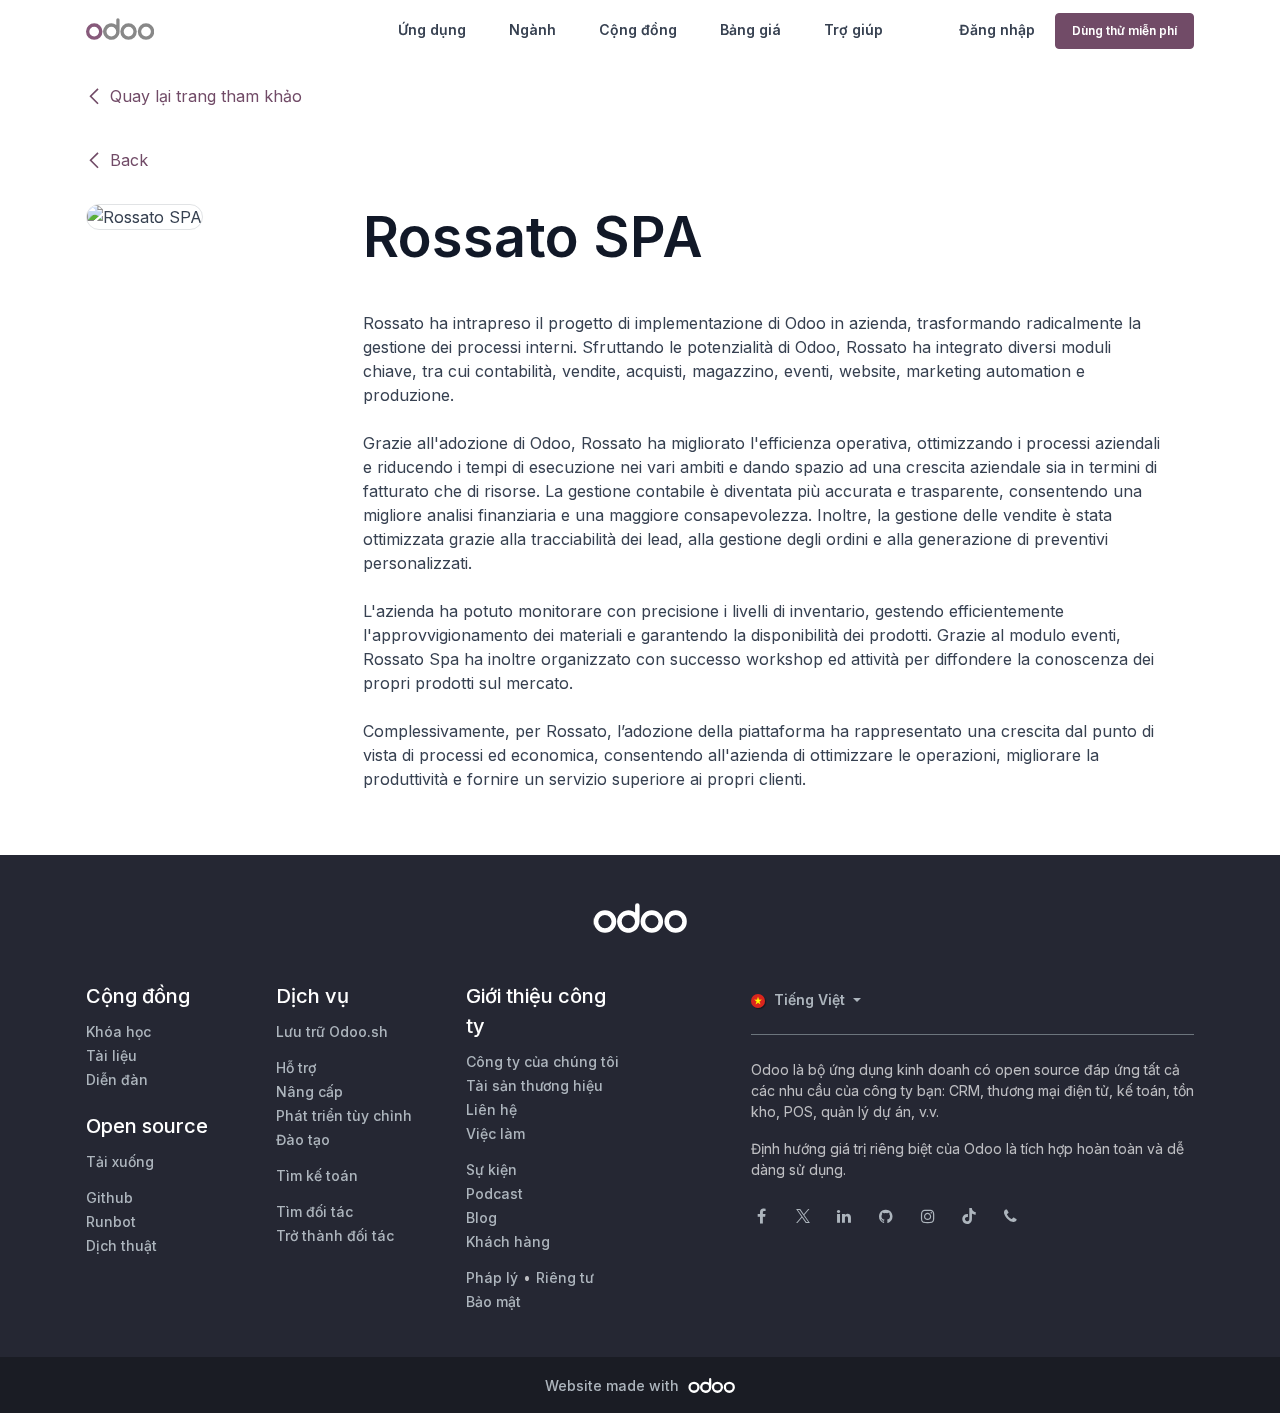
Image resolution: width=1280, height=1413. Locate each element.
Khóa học (118, 1031)
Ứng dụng (432, 29)
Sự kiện (491, 1169)
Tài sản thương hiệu (534, 1085)
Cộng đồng (638, 29)
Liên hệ (491, 1109)
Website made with (614, 1385)
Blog (481, 1217)
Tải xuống (120, 1161)
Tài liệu (111, 1055)
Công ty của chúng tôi (542, 1061)
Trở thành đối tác (335, 1235)
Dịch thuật (121, 1245)
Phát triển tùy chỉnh (344, 1115)
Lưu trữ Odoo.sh (332, 1031)
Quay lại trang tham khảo (206, 96)
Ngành (532, 29)
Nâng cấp (309, 1091)
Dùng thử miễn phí (1124, 30)
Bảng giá (750, 29)
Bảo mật (493, 1301)
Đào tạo (303, 1139)
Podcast (494, 1193)
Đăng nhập (997, 29)
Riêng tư (565, 1277)
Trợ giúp (853, 29)
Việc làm (495, 1133)
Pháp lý (492, 1277)
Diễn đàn (117, 1079)
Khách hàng (508, 1241)
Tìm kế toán (317, 1175)
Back (129, 160)
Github (109, 1197)
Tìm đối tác (314, 1211)
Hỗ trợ (296, 1067)
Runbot (111, 1221)
